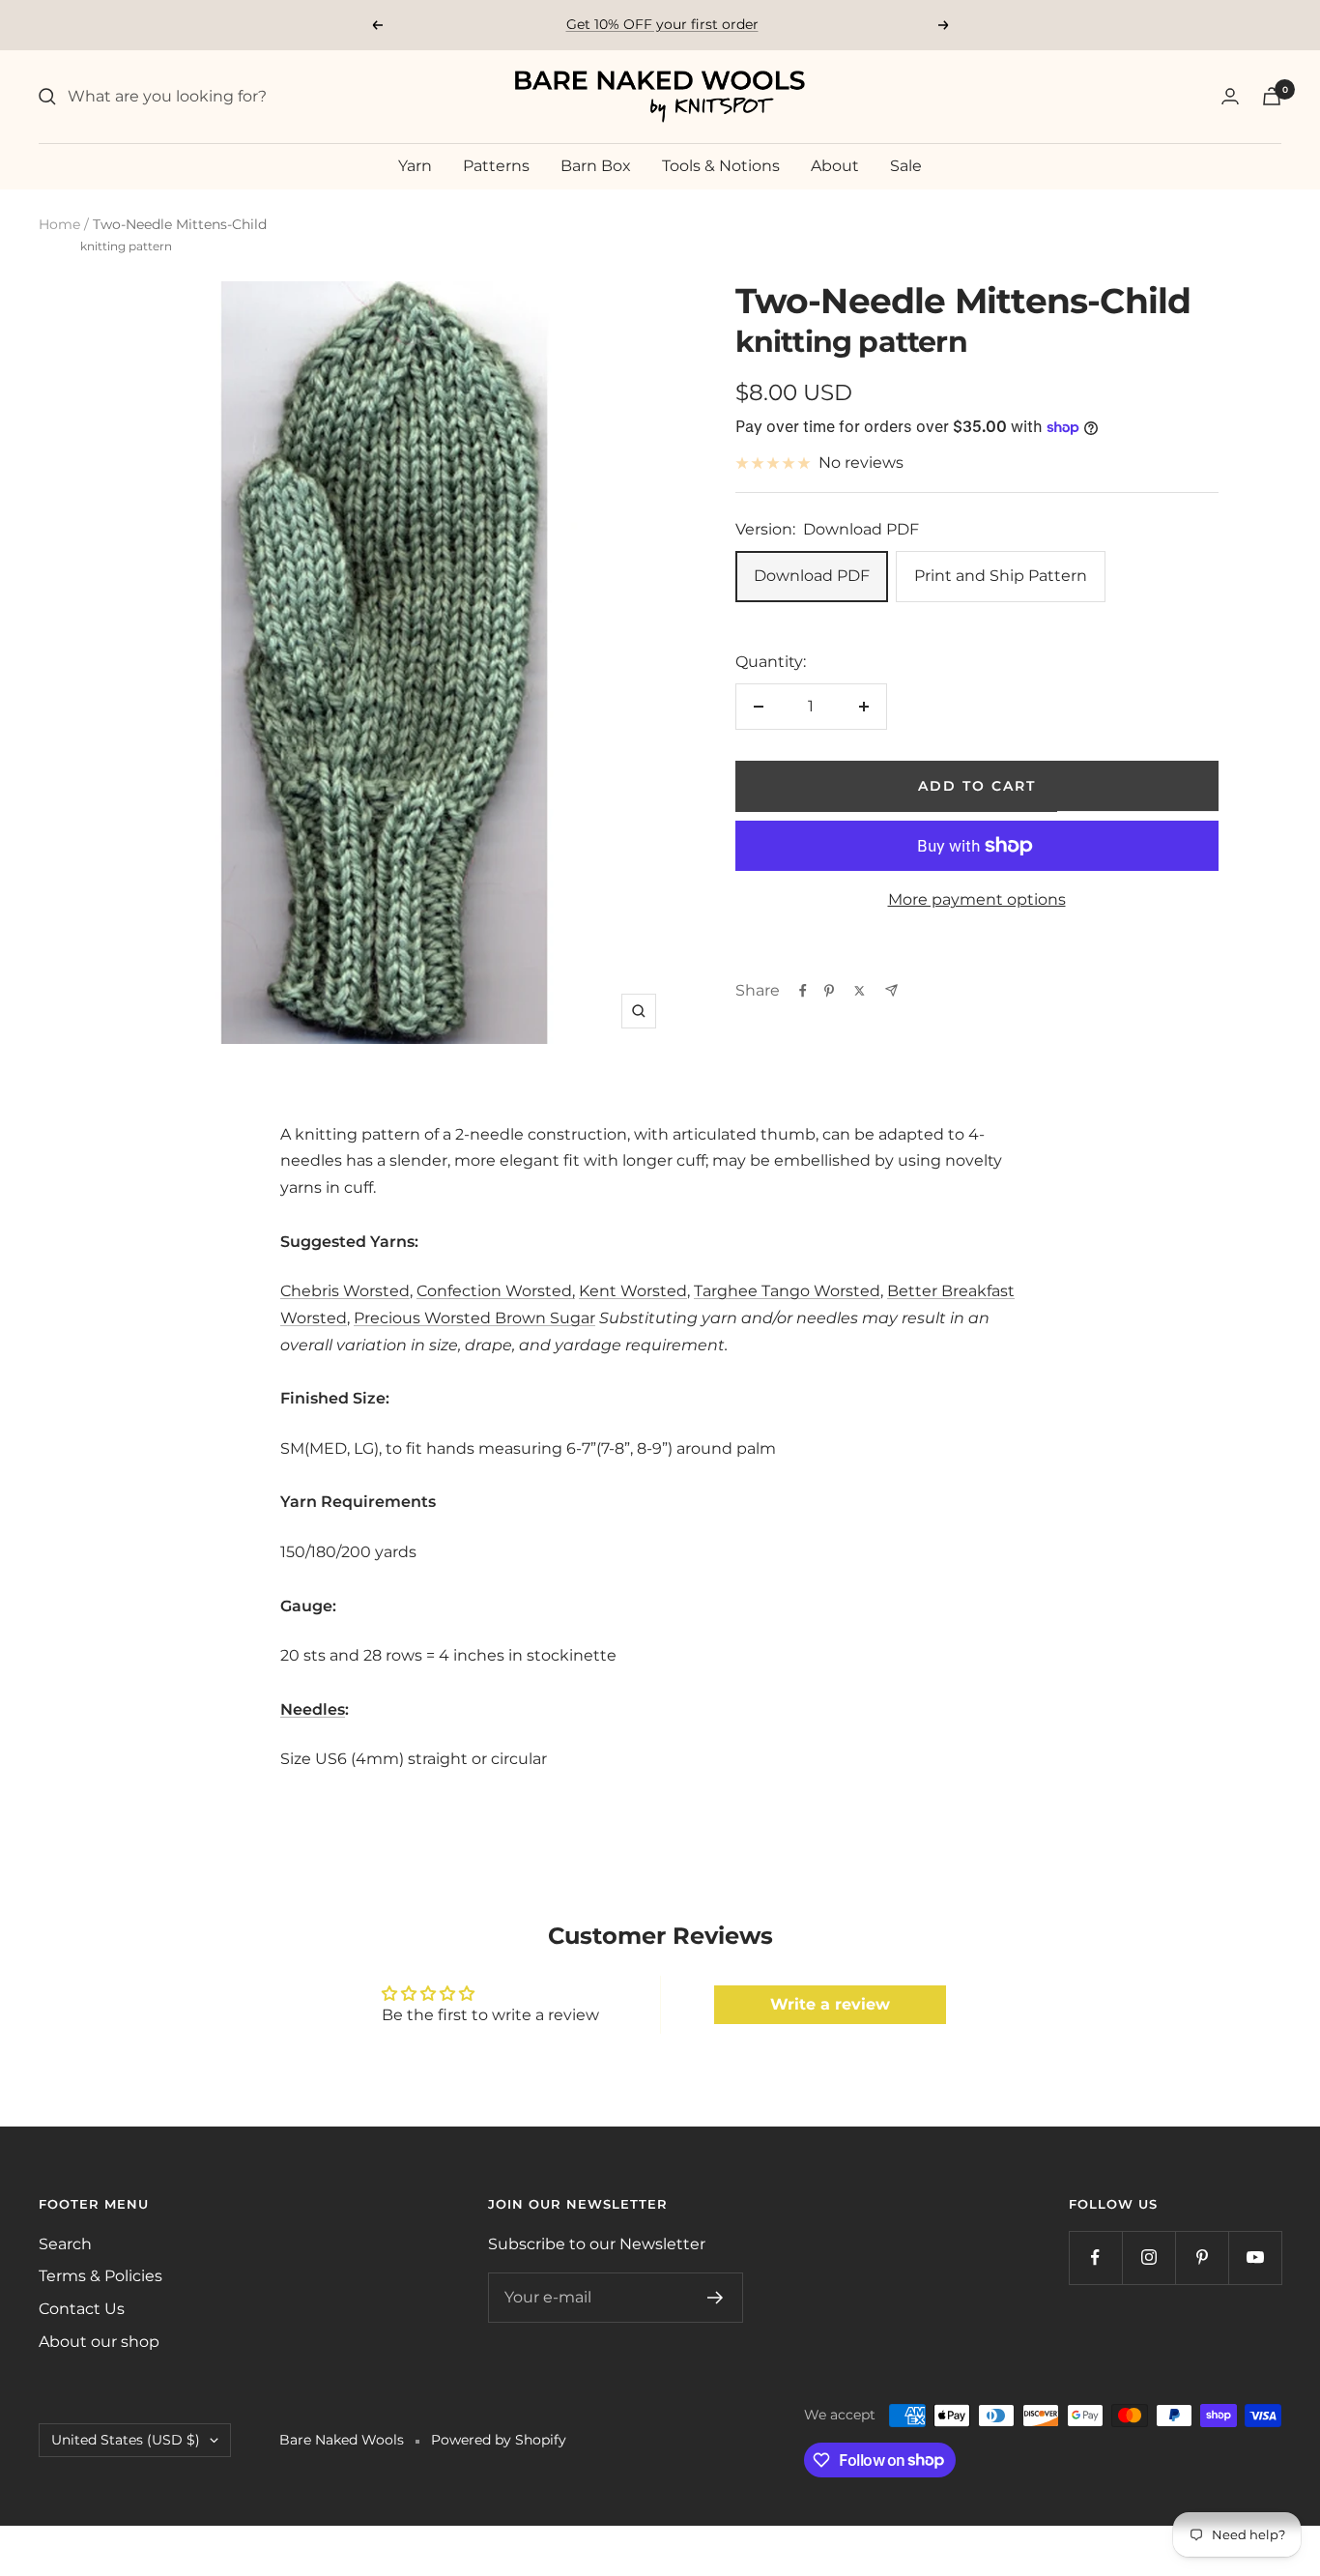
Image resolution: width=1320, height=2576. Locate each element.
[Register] (716, 2298)
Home (59, 224)
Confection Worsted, (496, 1291)
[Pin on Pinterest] (829, 991)
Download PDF (812, 576)
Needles (313, 1709)
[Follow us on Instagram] (1148, 2258)
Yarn (415, 166)
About (835, 166)
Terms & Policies (100, 2276)
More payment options (977, 899)
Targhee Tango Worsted (787, 1291)
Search (65, 2244)
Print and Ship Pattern (1001, 576)
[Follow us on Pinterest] (1202, 2258)
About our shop (99, 2342)
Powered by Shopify (499, 2440)
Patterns (496, 166)
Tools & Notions (721, 166)
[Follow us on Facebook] (1095, 2258)
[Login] (1230, 96)
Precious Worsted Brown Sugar (474, 1318)
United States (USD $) (126, 2440)
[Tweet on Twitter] (860, 991)
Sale (906, 166)
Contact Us (82, 2309)
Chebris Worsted (345, 1291)
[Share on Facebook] (803, 991)
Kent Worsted (633, 1291)
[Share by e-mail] (891, 990)
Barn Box (596, 166)
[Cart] (1272, 96)
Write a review (830, 2004)
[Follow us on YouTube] (1255, 2258)
